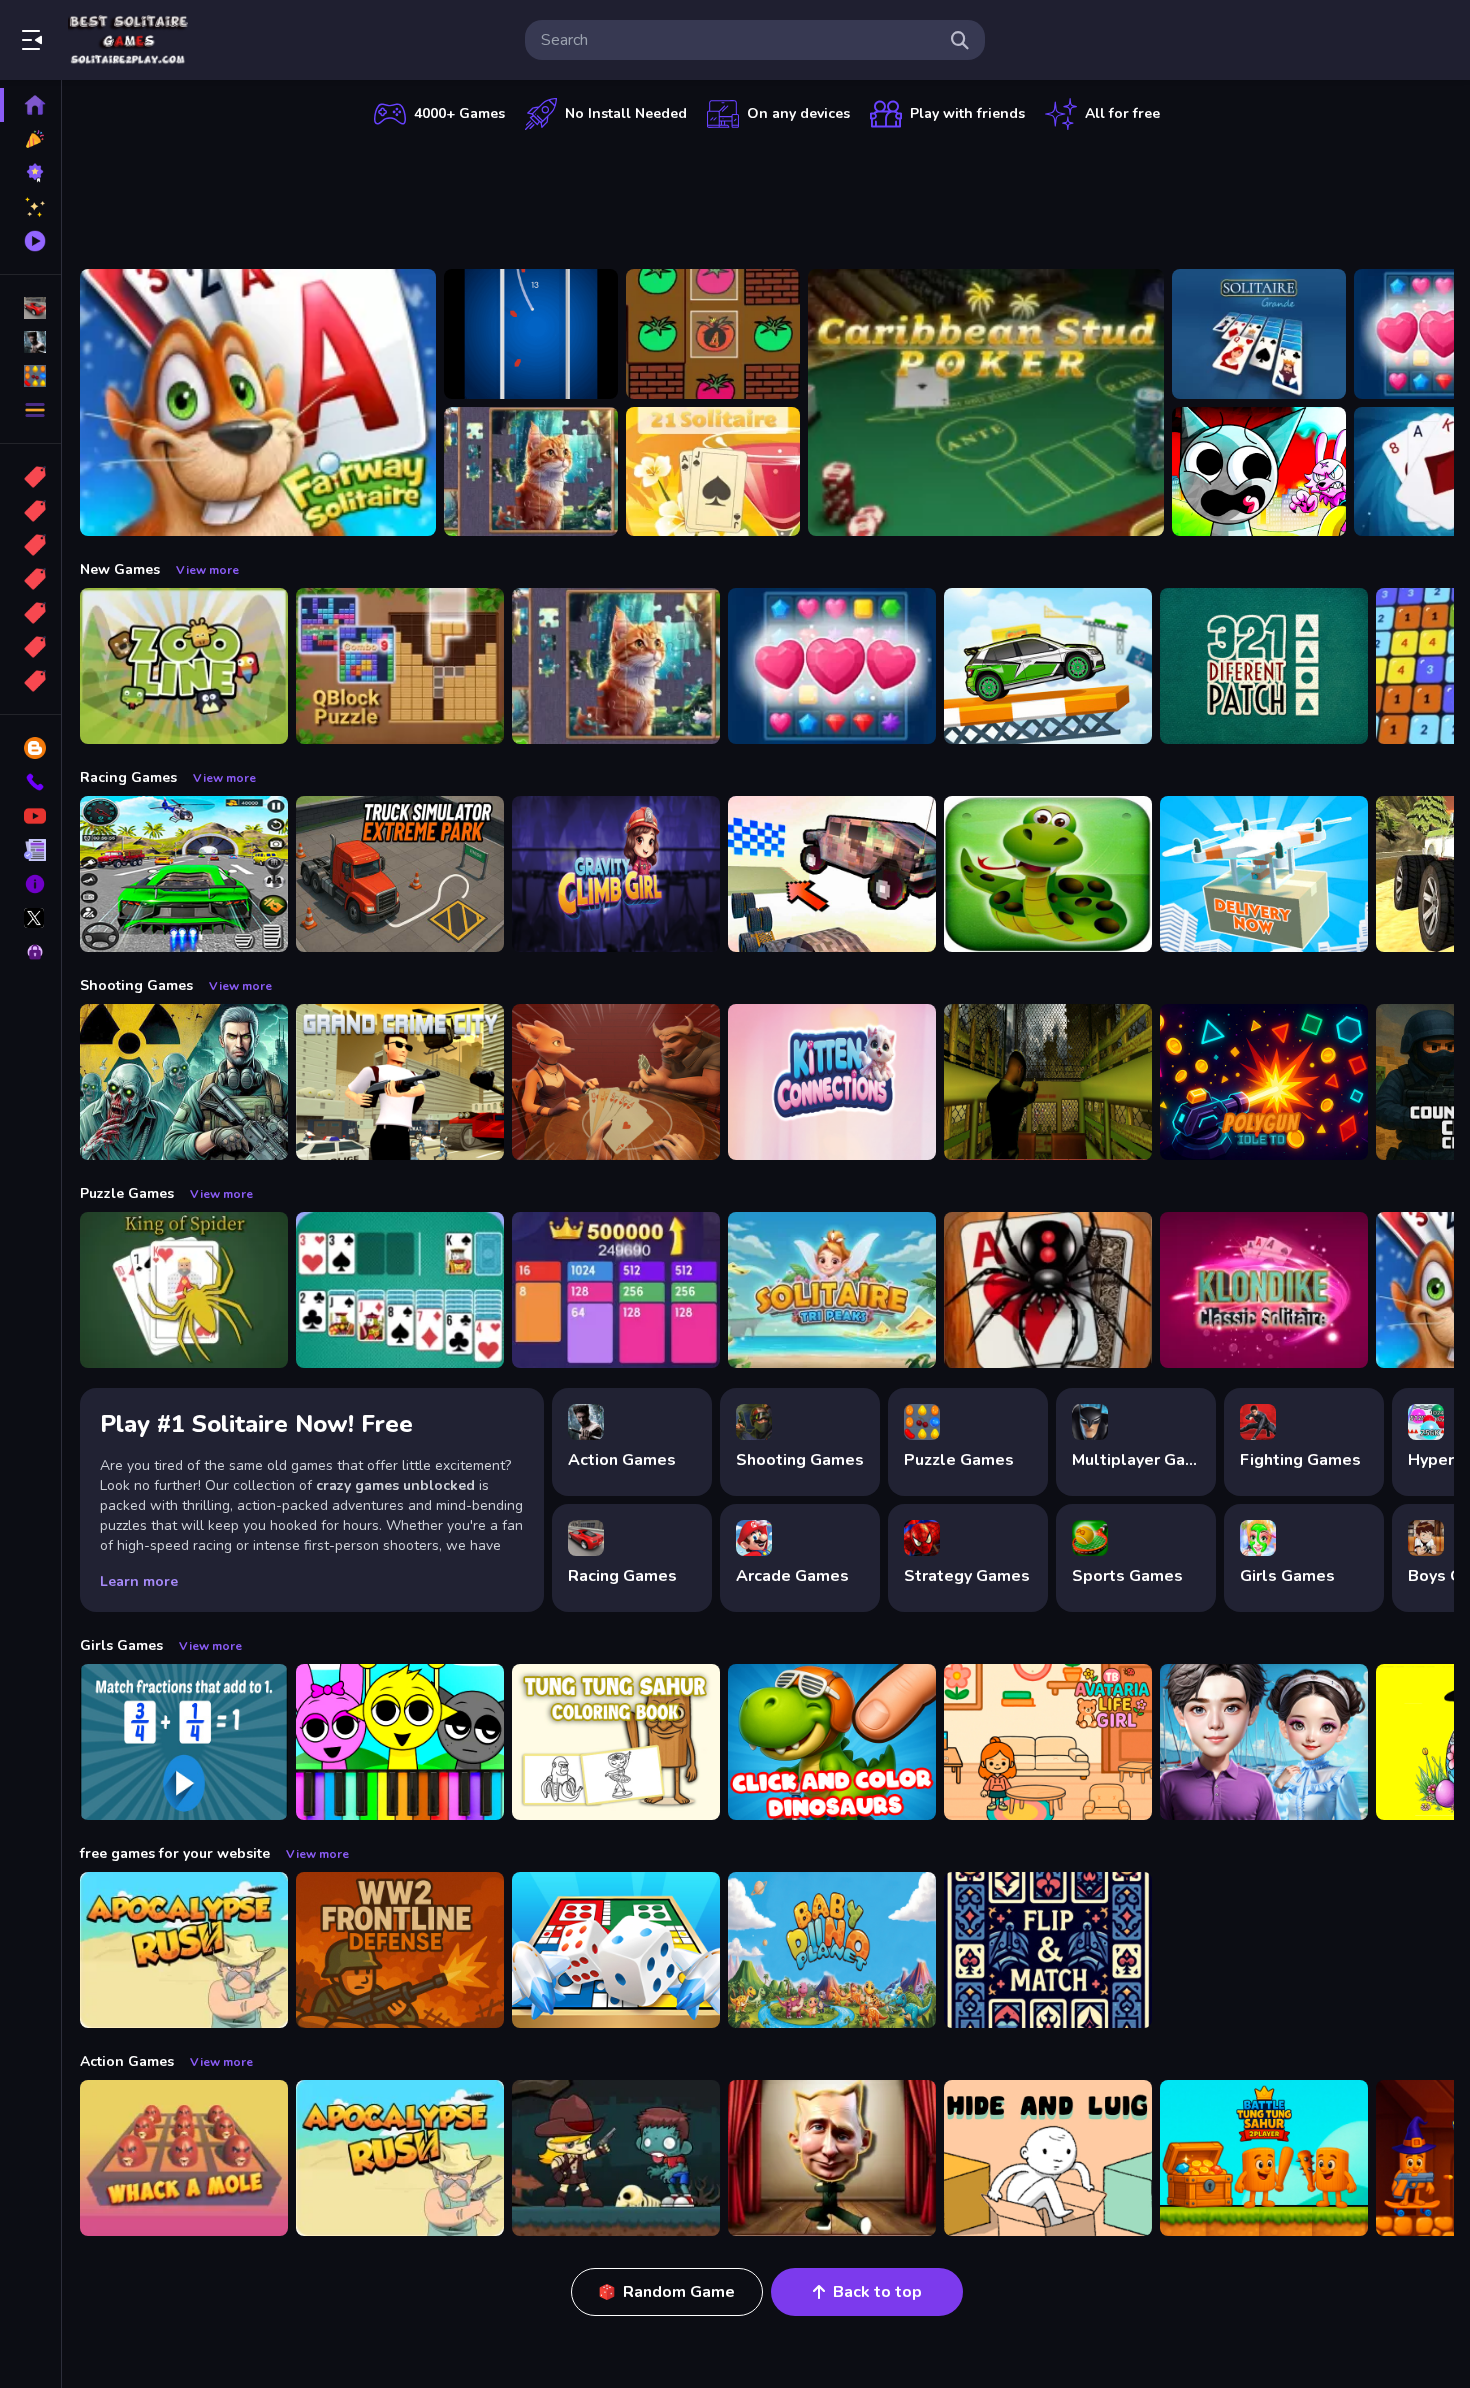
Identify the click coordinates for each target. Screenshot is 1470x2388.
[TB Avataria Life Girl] (1048, 1742)
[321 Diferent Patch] (1264, 666)
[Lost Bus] (1048, 1082)
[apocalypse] (30, 579)
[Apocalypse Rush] (184, 1950)
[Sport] (30, 511)
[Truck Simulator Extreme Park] (400, 874)
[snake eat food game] (1048, 874)
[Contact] (30, 782)
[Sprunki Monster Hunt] (1259, 472)
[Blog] (30, 748)
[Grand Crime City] (400, 1082)
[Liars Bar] (616, 1082)
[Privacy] (30, 952)
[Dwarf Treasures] (832, 666)
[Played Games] (30, 241)
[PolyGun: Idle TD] (1264, 1082)
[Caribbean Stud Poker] (986, 402)
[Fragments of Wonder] (531, 472)
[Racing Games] (30, 308)
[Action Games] (30, 342)
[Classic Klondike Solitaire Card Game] (1264, 1290)
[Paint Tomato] (713, 334)
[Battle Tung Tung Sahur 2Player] (1264, 2158)
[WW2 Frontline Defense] (400, 1950)
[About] (30, 884)
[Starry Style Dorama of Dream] (1264, 1742)
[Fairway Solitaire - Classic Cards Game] (258, 402)
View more (207, 570)
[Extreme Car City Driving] (184, 874)
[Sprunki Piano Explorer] (400, 1742)
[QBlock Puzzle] (400, 666)
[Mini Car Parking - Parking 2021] (1048, 666)
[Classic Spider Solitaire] (1048, 1290)
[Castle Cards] (1048, 1950)
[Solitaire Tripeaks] (832, 1290)
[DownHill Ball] (531, 334)
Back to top (877, 2292)
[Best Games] (30, 173)
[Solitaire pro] (400, 1290)
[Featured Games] (30, 207)
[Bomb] (30, 545)
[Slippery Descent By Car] (832, 874)
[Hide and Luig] (1048, 2158)
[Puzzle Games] (30, 376)
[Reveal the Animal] (184, 1742)
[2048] (30, 613)
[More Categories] (30, 410)
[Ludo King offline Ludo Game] (616, 1950)
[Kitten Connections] (832, 1082)
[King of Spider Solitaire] (184, 1290)
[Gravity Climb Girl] (616, 874)
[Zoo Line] (184, 666)
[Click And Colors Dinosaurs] (832, 1742)
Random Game (679, 2292)
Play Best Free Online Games (128, 40)
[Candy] (30, 477)
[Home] (30, 105)
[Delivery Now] (1264, 874)
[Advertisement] (767, 195)
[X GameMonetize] (30, 918)
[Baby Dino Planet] (832, 1950)
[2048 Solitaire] (616, 1290)
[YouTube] (30, 816)
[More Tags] (30, 681)
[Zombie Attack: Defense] (616, 2158)
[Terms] (30, 850)
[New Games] (30, 139)
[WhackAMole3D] (184, 2158)
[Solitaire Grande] (1259, 334)
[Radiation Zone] (184, 1082)
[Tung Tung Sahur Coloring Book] (616, 1742)
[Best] (30, 647)
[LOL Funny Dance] (832, 2158)
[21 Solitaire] (713, 472)
